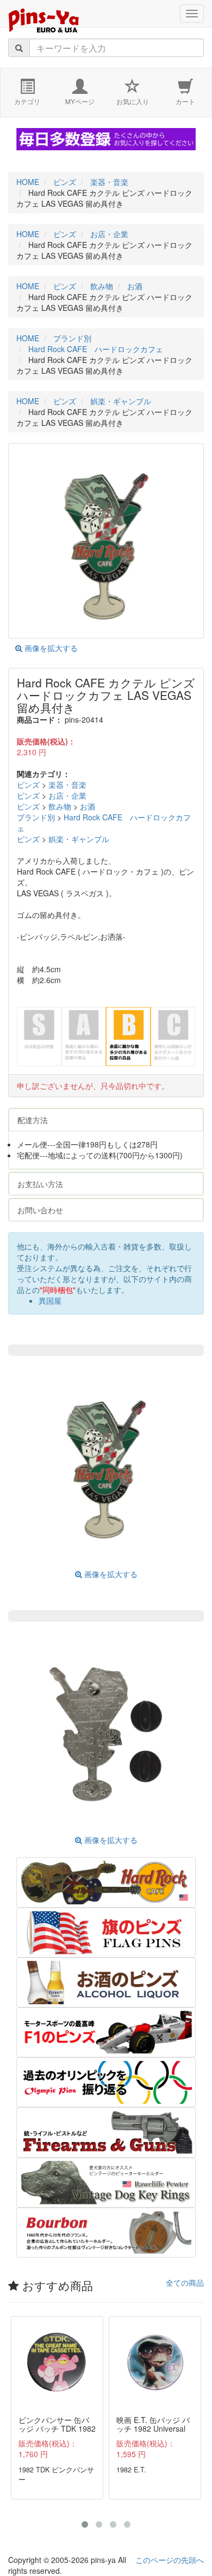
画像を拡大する (50, 648)
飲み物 (60, 806)
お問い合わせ (40, 1210)
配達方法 (33, 1120)
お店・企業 (67, 795)
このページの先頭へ (170, 2560)
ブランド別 (36, 817)
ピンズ (28, 785)
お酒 (88, 806)
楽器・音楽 (67, 785)
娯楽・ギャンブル (79, 839)
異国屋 (50, 1300)
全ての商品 (185, 2282)
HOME (28, 182)
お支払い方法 (40, 1184)
